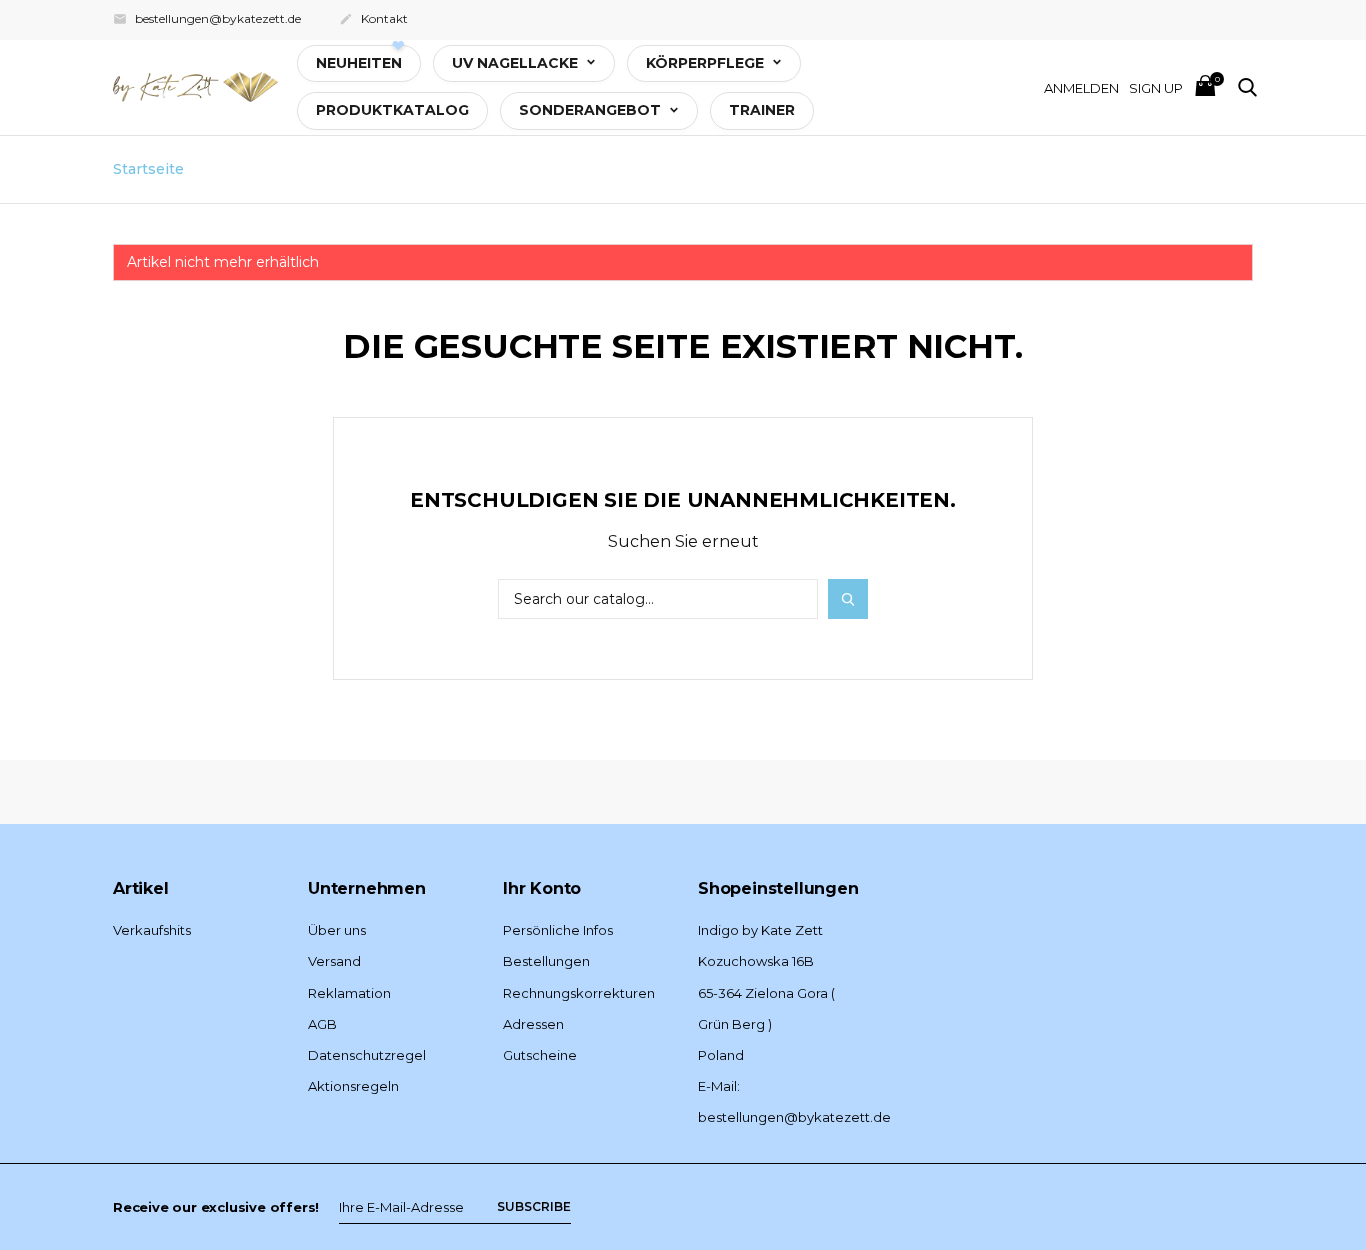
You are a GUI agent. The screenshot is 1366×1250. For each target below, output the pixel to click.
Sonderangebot (592, 110)
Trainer (762, 110)
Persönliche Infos (558, 930)
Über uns (337, 930)
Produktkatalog (392, 110)
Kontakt (373, 18)
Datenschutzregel (367, 1055)
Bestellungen (546, 961)
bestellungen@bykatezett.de (207, 18)
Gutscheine (540, 1055)
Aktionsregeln (353, 1086)
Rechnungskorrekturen (579, 993)
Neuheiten (359, 63)
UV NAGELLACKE (517, 63)
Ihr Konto (542, 888)
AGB (322, 1024)
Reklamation (349, 993)
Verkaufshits (152, 930)
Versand (334, 961)
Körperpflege (707, 63)
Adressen (533, 1024)
